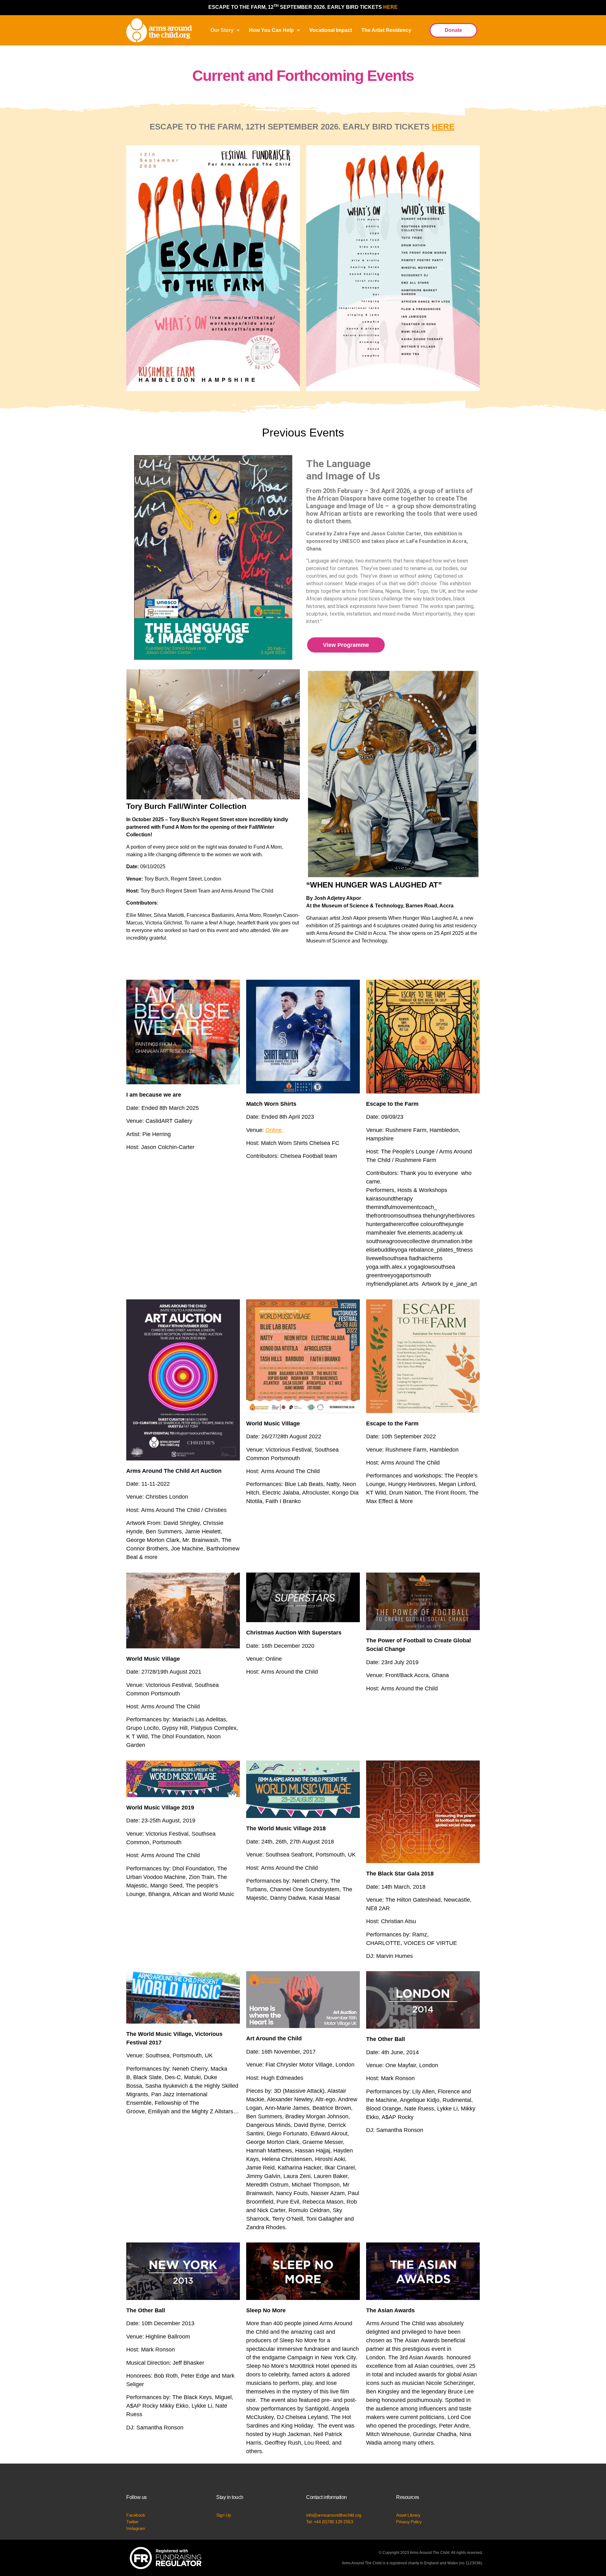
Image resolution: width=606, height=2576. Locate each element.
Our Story (222, 30)
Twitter (132, 2522)
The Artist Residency (386, 30)
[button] (225, 30)
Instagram (136, 2528)
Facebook (136, 2515)
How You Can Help (271, 30)
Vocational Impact (331, 30)
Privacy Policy (409, 2522)
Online (274, 1130)
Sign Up (224, 2515)
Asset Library (408, 2515)
